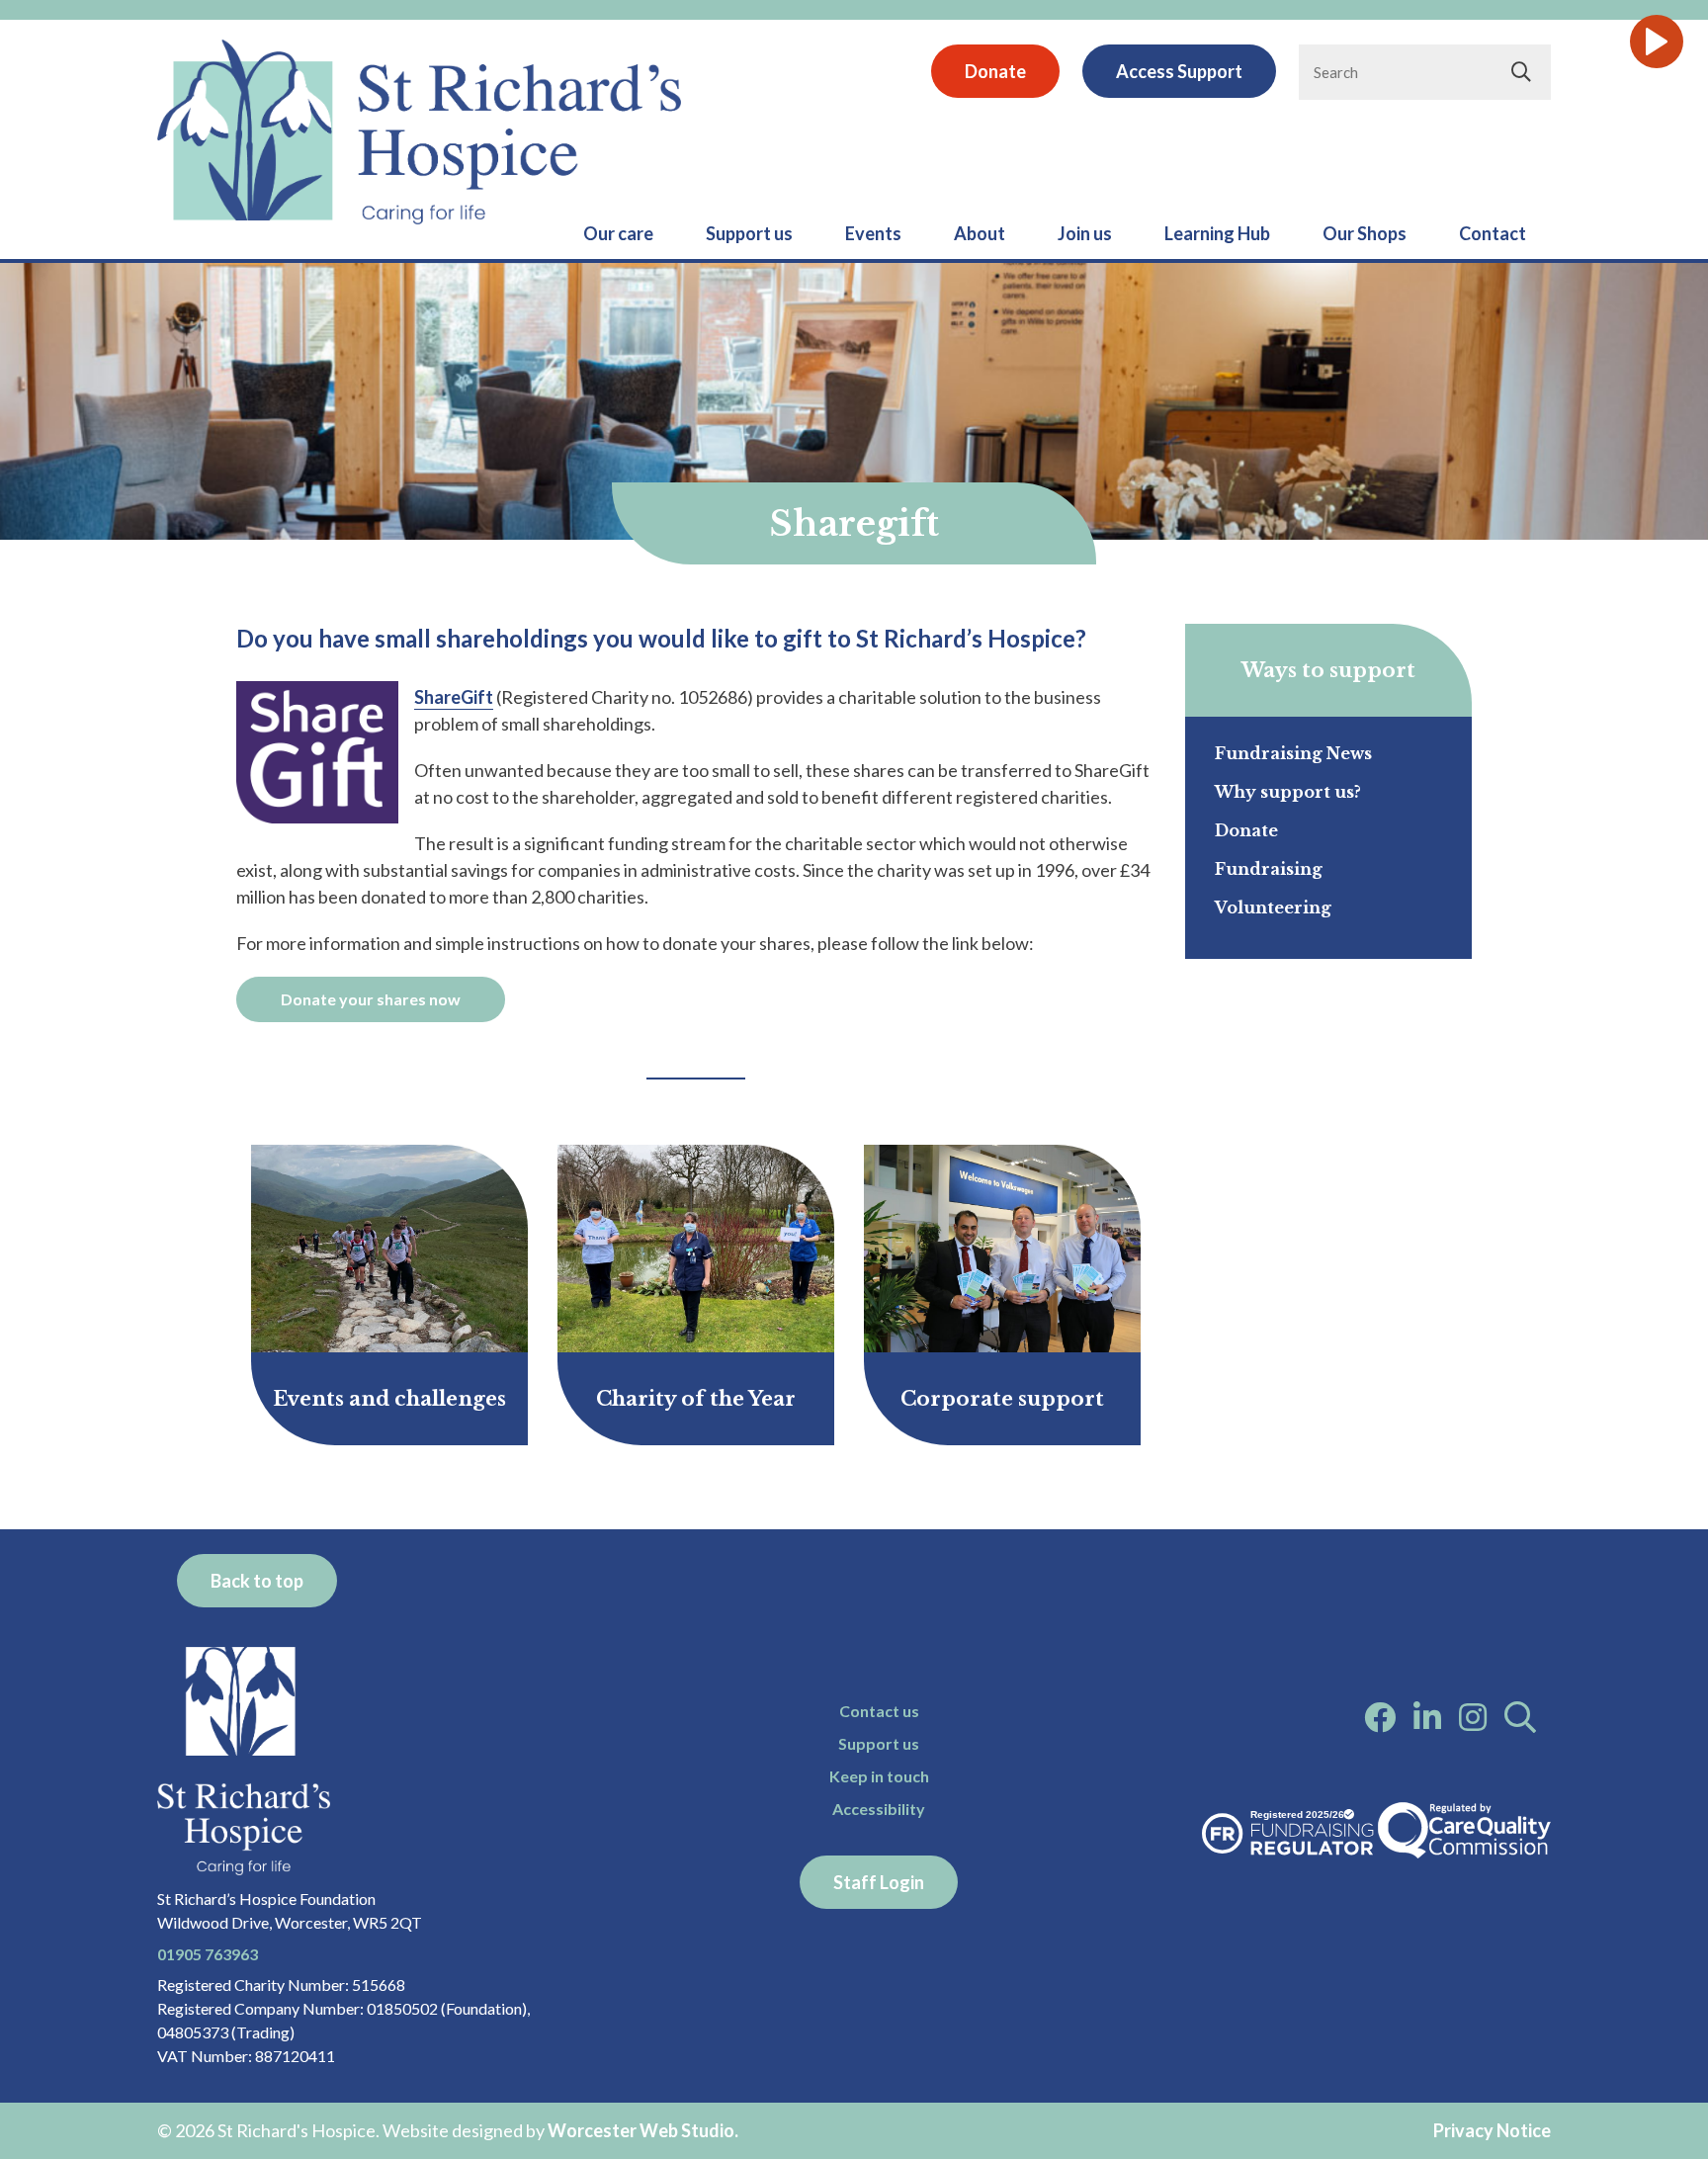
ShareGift (454, 697)
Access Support (1179, 71)
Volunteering (1273, 907)
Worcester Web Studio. (643, 2130)
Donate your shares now (371, 999)
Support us (749, 233)
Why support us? (1288, 792)
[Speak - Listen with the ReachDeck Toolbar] (1657, 42)
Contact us (879, 1711)
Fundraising (1269, 869)
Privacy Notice (1492, 2130)
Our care (618, 233)
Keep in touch (879, 1776)
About (980, 233)
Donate (995, 71)
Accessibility (879, 1809)
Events (873, 233)
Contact (1493, 233)
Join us (1085, 233)
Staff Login (879, 1882)
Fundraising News (1293, 753)
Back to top (257, 1581)
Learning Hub (1217, 233)
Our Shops (1365, 233)
